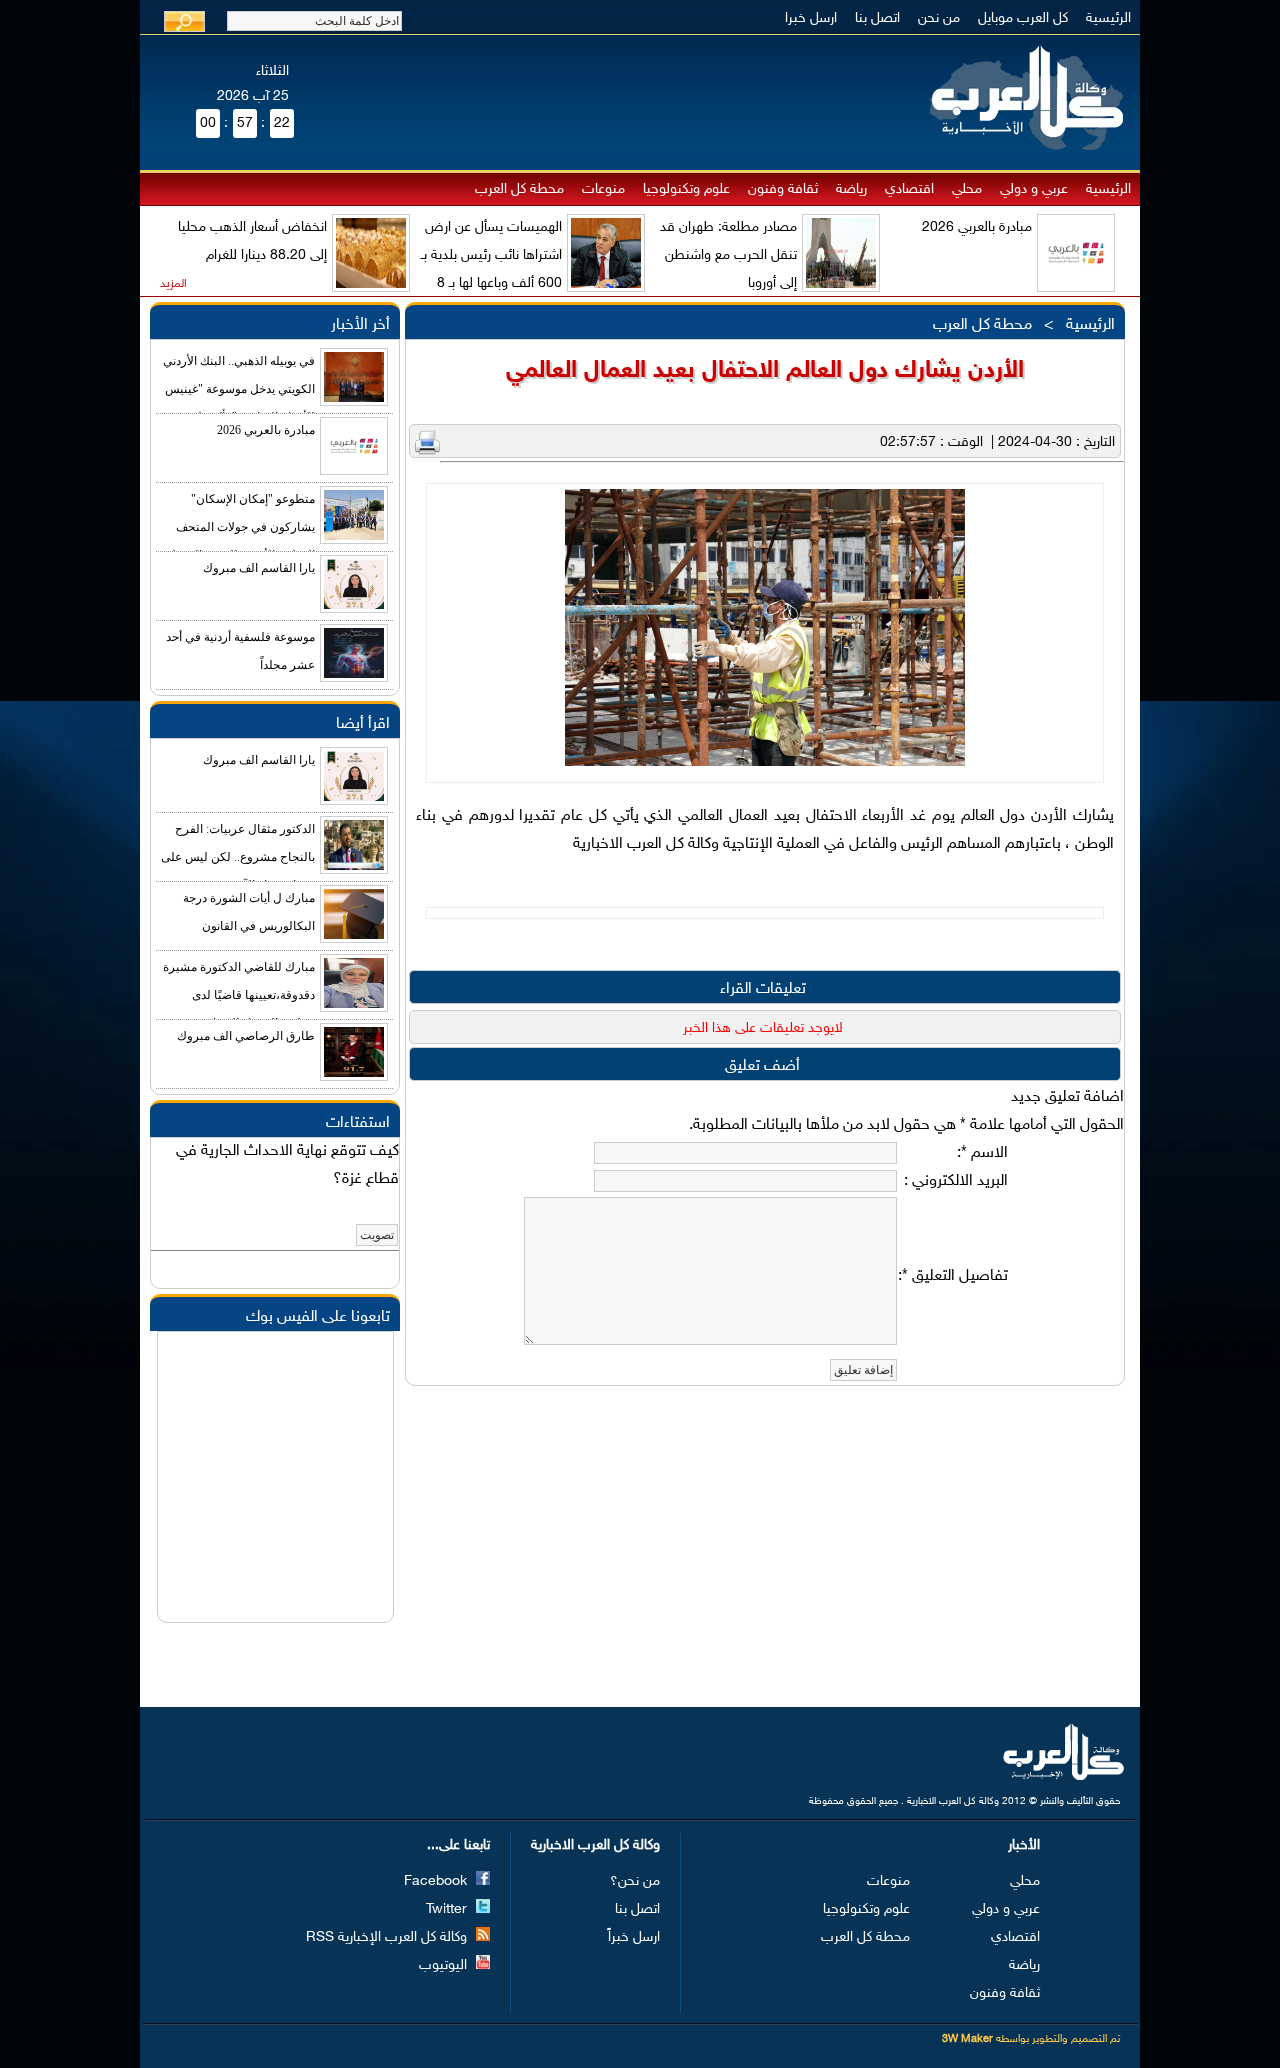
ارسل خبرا (811, 18)
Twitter (448, 1909)
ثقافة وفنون (783, 189)
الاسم (984, 1153)
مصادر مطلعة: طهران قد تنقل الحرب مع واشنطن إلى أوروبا (728, 255)
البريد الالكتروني (958, 1181)
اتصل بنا (877, 18)
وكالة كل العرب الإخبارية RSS (388, 1937)
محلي (967, 189)
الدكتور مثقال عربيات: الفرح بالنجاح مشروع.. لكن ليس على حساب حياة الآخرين (238, 857)
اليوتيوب (445, 1965)
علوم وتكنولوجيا (686, 189)
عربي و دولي (1034, 189)
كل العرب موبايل (1023, 18)
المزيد (173, 284)
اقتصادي (909, 189)
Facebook (437, 1881)
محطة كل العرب (519, 189)
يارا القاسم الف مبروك (259, 568)
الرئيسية (1108, 18)
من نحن (939, 18)
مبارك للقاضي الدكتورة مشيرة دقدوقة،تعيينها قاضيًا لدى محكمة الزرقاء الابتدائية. (239, 995)
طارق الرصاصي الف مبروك (246, 1036)
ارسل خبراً (634, 1937)
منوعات (603, 189)
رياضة (851, 189)
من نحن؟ (635, 1881)
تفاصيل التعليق (955, 1276)
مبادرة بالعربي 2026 (977, 227)
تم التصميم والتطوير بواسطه (1031, 2039)
